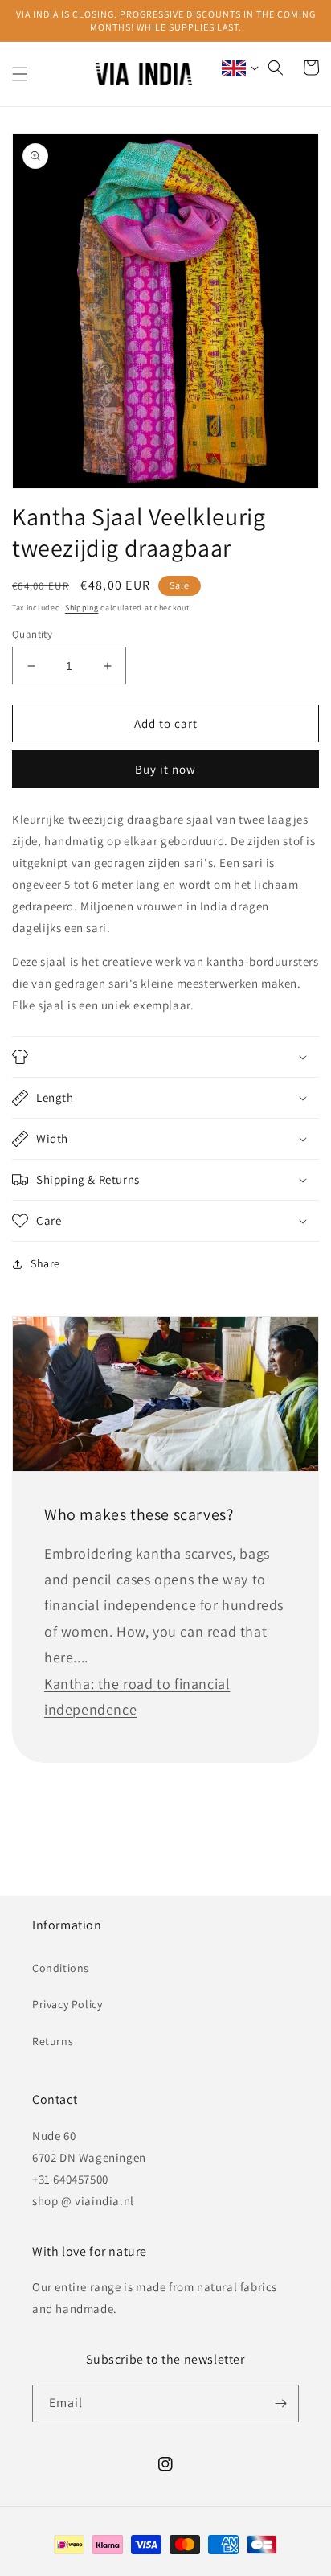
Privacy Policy (67, 2004)
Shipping (82, 608)
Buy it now (165, 769)
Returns (53, 2041)
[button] (20, 74)
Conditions (61, 1968)
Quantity (32, 634)
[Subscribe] (280, 2403)
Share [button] (45, 1263)
